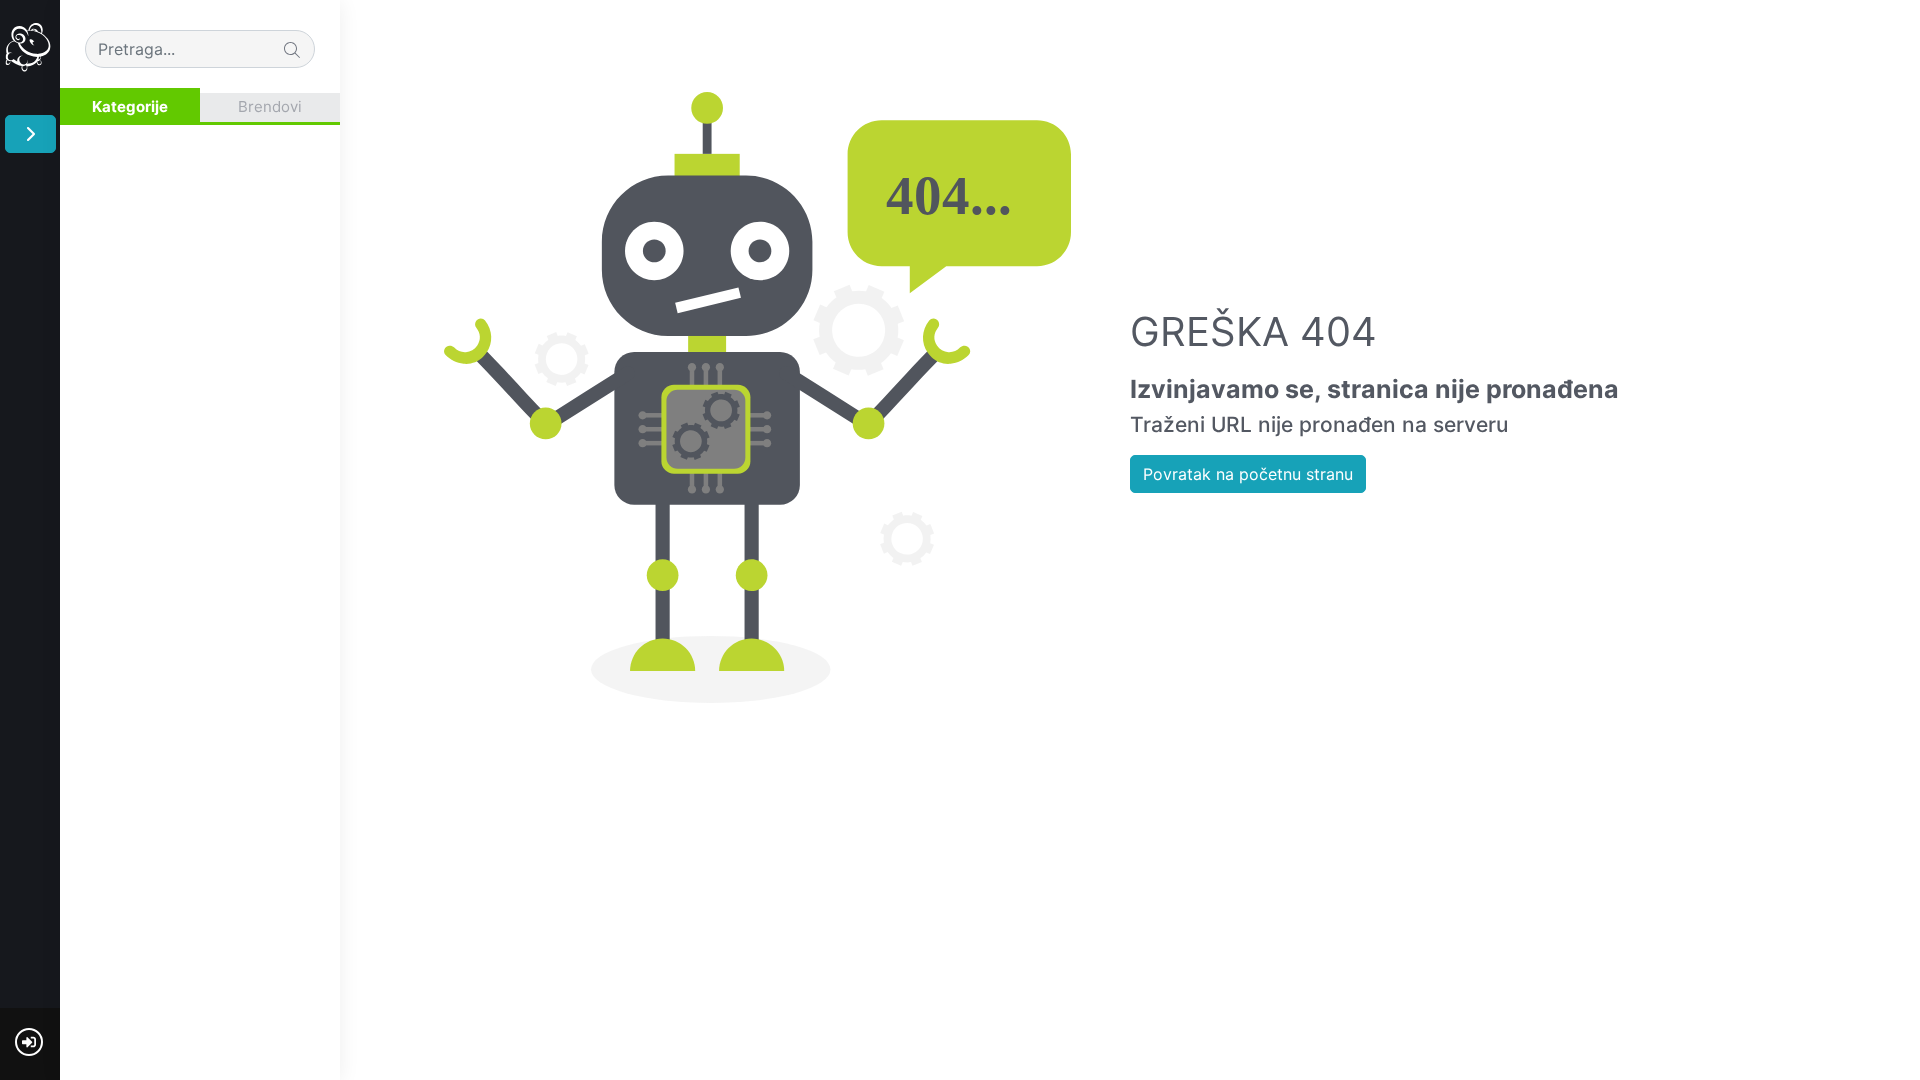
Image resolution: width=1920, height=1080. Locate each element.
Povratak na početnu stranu (1248, 474)
